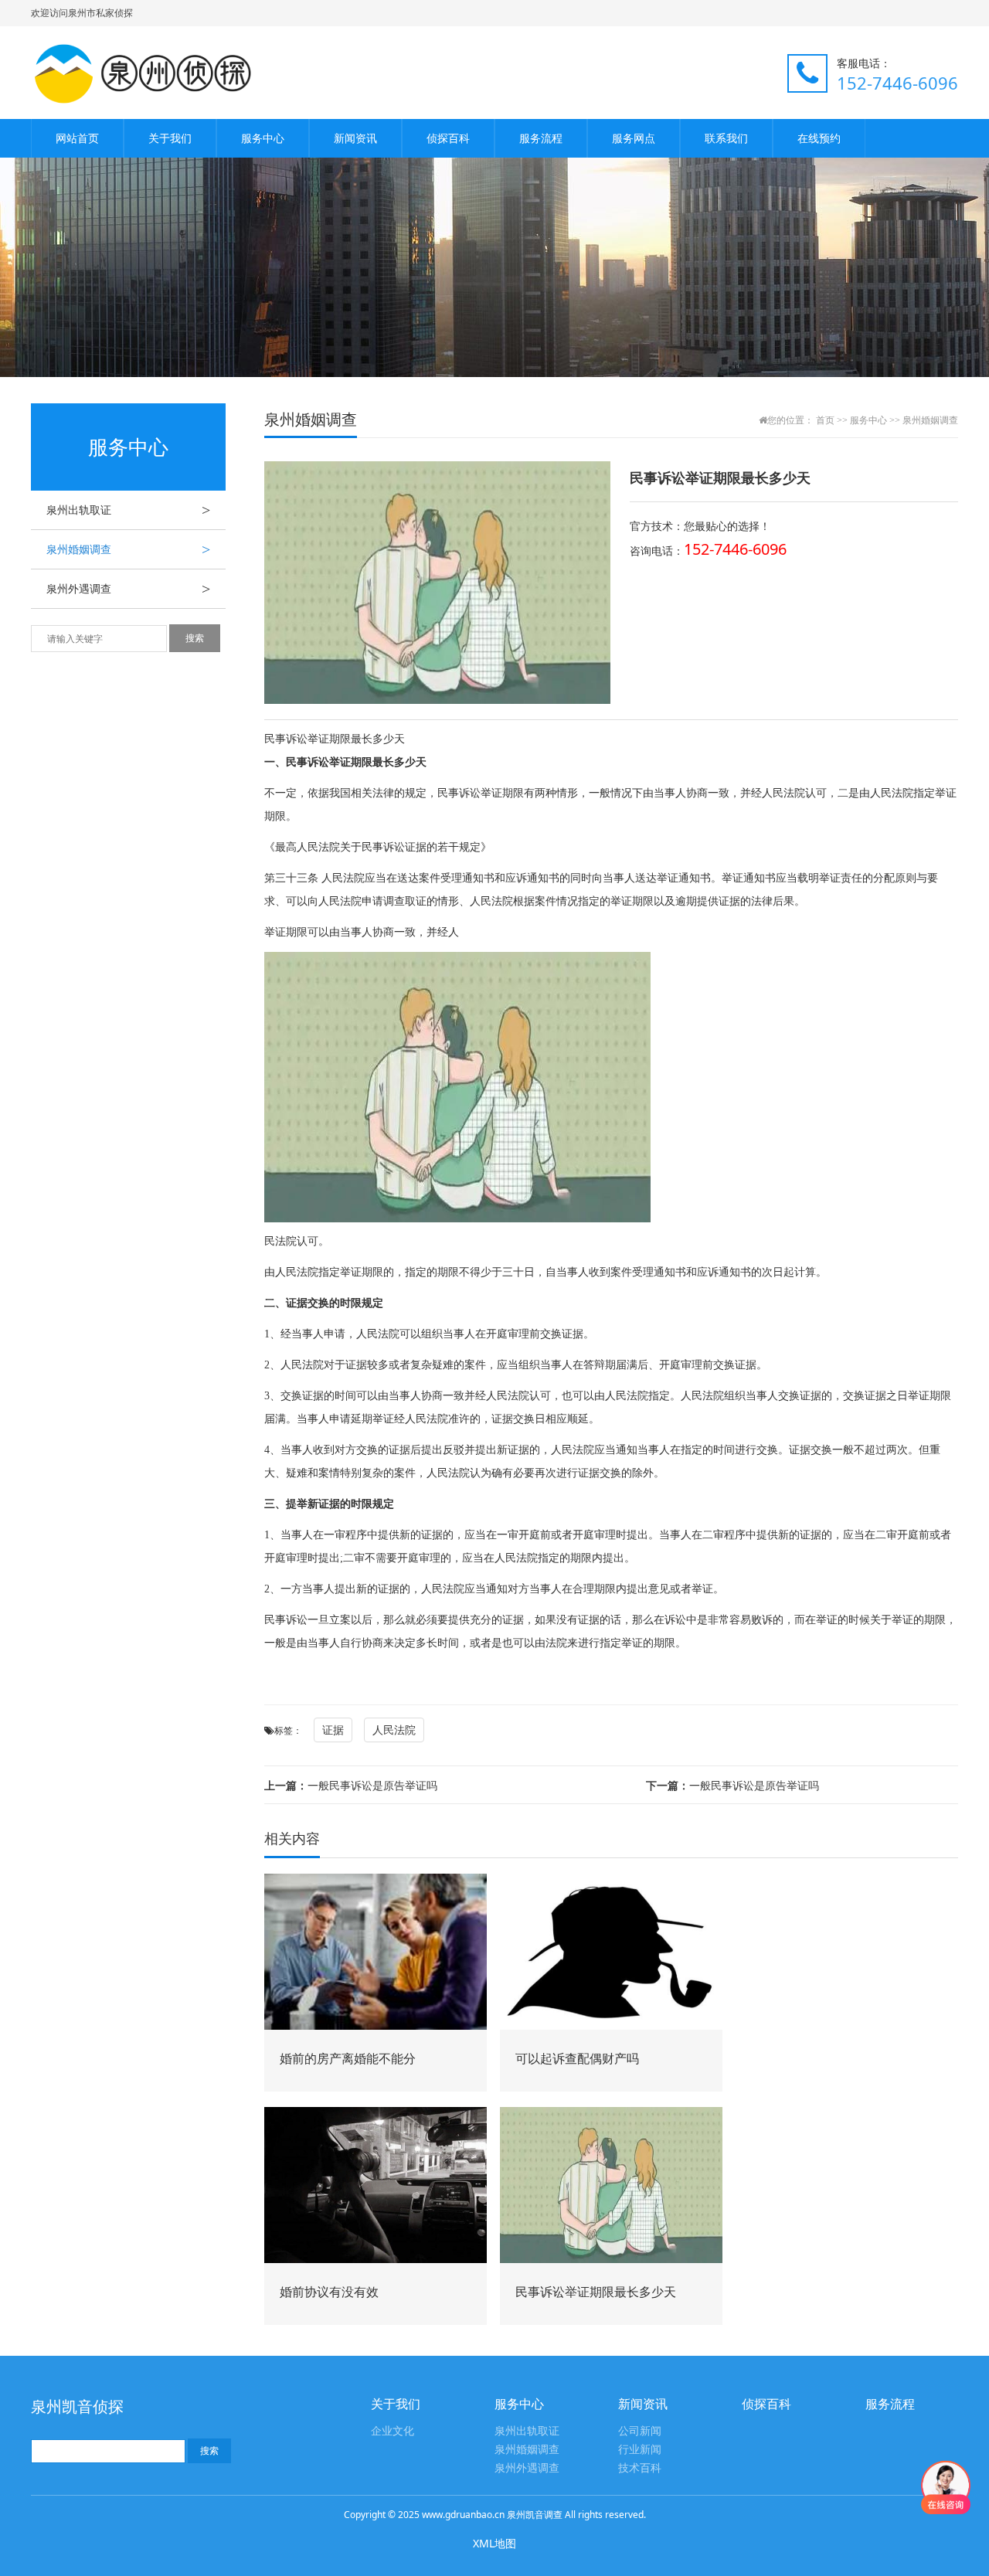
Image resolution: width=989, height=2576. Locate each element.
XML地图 (494, 2543)
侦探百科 (448, 138)
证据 (333, 1730)
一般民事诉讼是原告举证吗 (351, 1785)
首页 (825, 420)
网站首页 (77, 138)
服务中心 (263, 138)
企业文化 (393, 2431)
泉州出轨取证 (128, 510)
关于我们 (170, 138)
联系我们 (726, 138)
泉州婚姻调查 (128, 549)
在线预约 (819, 138)
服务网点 (634, 138)
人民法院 (394, 1730)
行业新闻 (640, 2450)
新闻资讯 (355, 138)
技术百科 (640, 2468)
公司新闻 (640, 2431)
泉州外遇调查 (128, 589)
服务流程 (541, 138)
